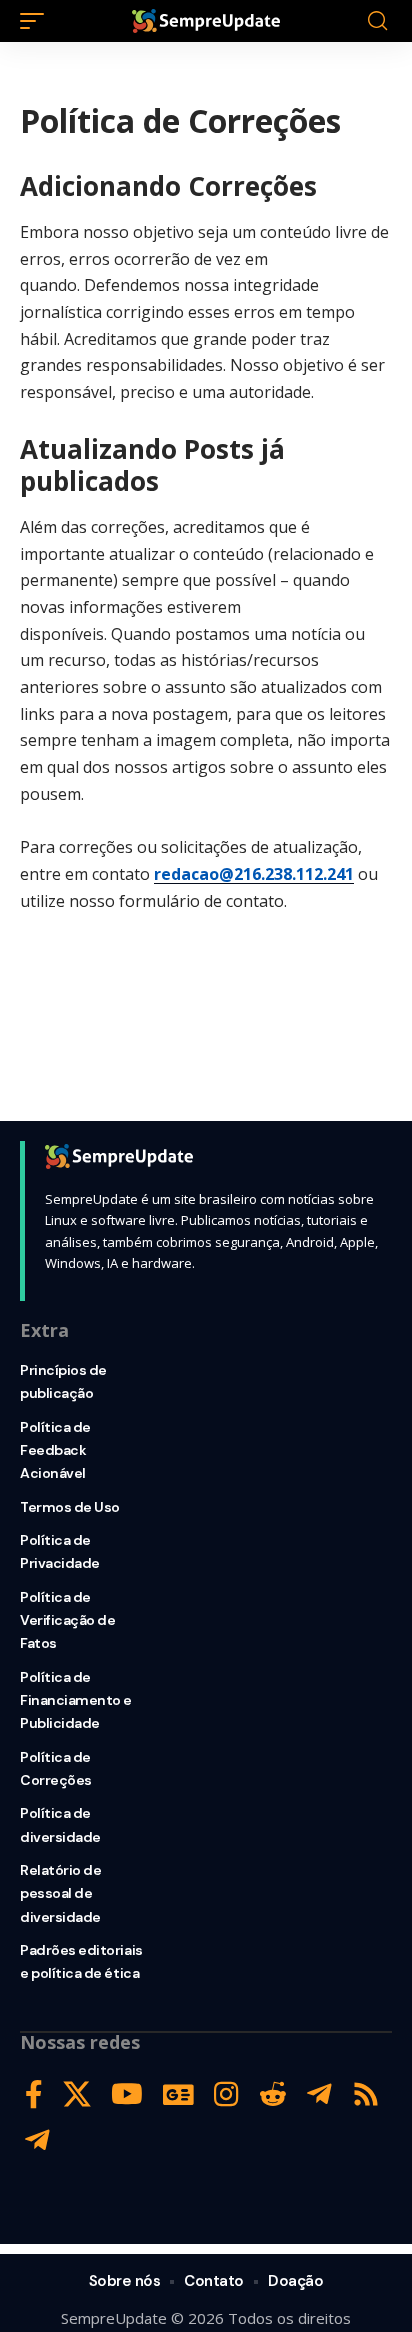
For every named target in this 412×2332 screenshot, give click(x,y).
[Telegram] (319, 2094)
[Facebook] (34, 2094)
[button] (37, 21)
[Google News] (178, 2094)
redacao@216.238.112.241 (254, 874)
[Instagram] (226, 2094)
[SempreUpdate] (206, 21)
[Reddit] (273, 2094)
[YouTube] (127, 2094)
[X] (77, 2094)
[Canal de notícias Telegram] (37, 2140)
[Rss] (366, 2094)
